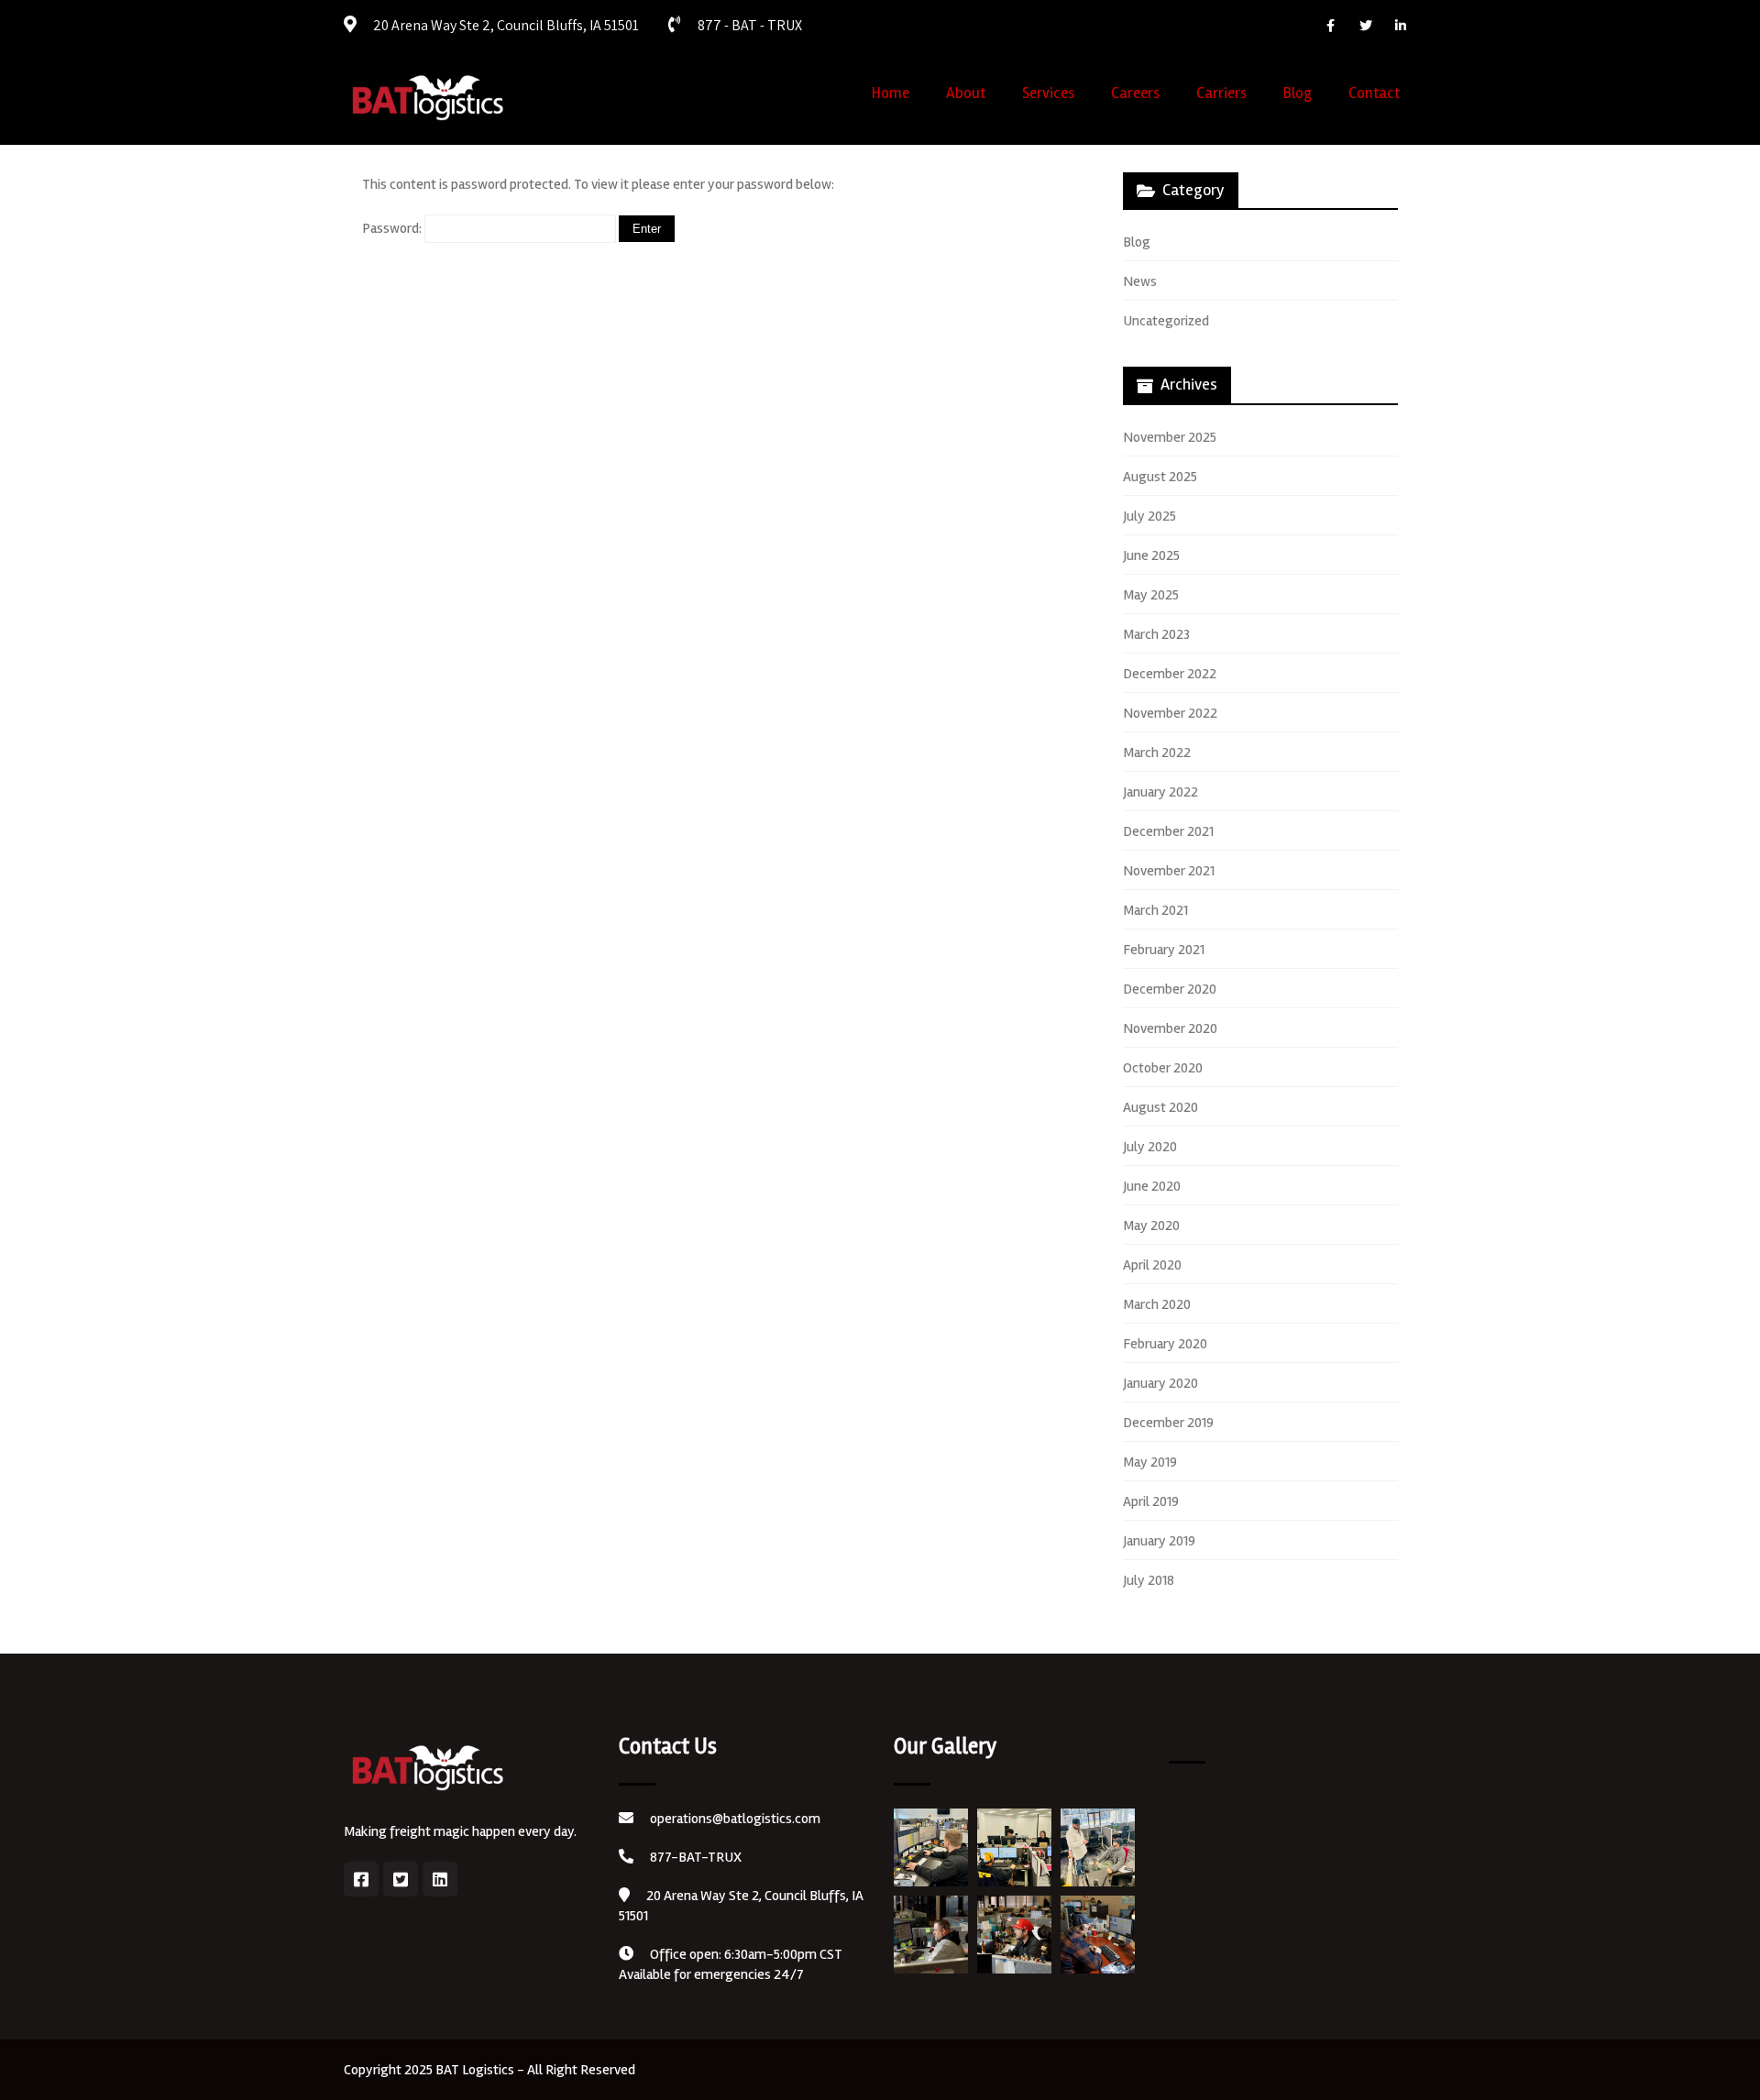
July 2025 (1149, 516)
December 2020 (1170, 989)
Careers (1135, 93)
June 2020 (1152, 1186)
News (1140, 281)
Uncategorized (1166, 321)
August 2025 (1160, 477)
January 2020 (1160, 1383)
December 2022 (1170, 674)
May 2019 (1150, 1462)
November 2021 (1169, 871)
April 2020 (1152, 1265)
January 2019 (1159, 1541)
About (966, 93)
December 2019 (1168, 1423)
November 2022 (1170, 713)
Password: (393, 228)
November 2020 (1170, 1028)
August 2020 (1160, 1107)
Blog (1298, 93)
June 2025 (1151, 555)
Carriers (1221, 93)
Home (891, 93)
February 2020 (1165, 1344)
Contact (1374, 93)
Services (1048, 93)
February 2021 (1164, 950)
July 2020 (1150, 1147)
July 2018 (1149, 1580)
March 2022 (1157, 753)
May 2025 (1151, 595)
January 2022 (1160, 792)
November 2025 (1170, 437)
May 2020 (1151, 1226)
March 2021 (1155, 910)
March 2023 (1156, 634)
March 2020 (1157, 1304)
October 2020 (1163, 1068)
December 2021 (1168, 831)
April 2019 (1151, 1501)
